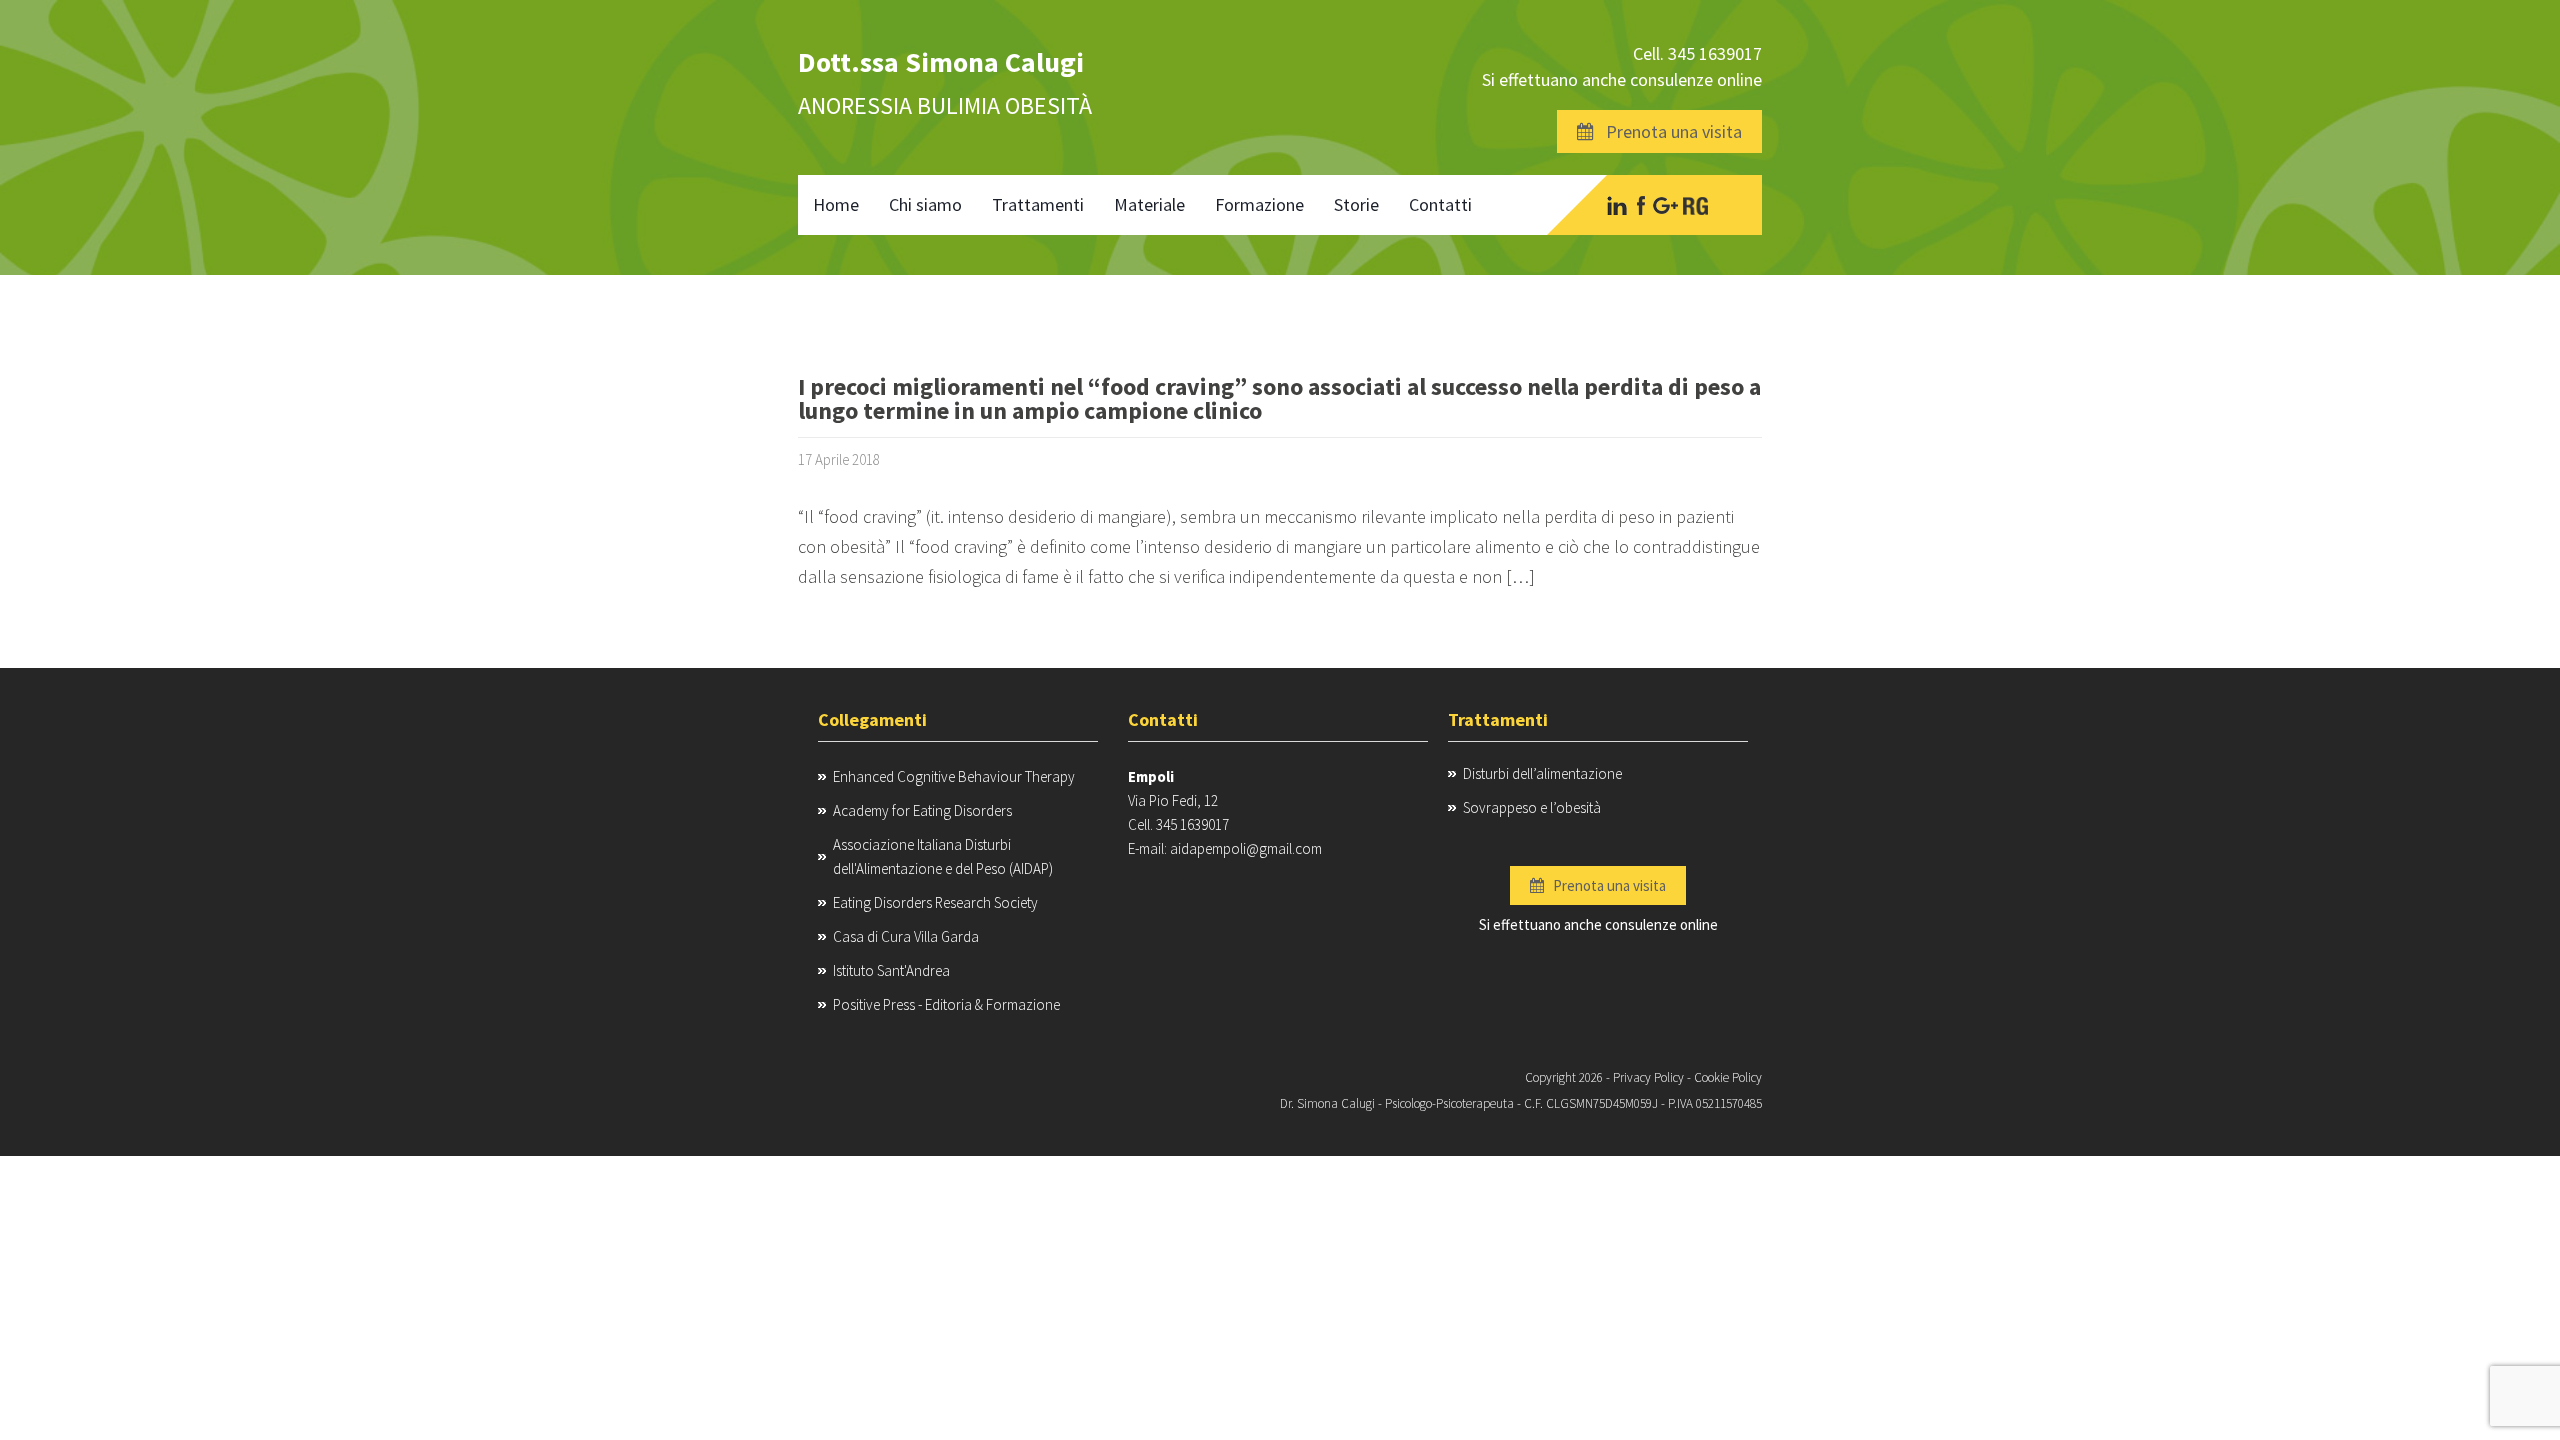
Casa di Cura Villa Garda (906, 936)
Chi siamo (925, 204)
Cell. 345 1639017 (1697, 53)
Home (836, 204)
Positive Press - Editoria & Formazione (946, 1004)
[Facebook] (1640, 205)
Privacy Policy (1648, 1077)
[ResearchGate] (1695, 205)
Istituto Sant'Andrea (891, 970)
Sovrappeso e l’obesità (1532, 807)
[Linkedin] (1617, 205)
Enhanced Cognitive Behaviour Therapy (954, 776)
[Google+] (1665, 205)
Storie (1356, 204)
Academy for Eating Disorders (922, 810)
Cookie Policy (1728, 1077)
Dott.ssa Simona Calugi (941, 62)
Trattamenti (1038, 204)
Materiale (1149, 204)
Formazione (1259, 204)
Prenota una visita (1668, 131)
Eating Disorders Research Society (935, 902)
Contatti (1440, 204)
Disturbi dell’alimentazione (1542, 773)
